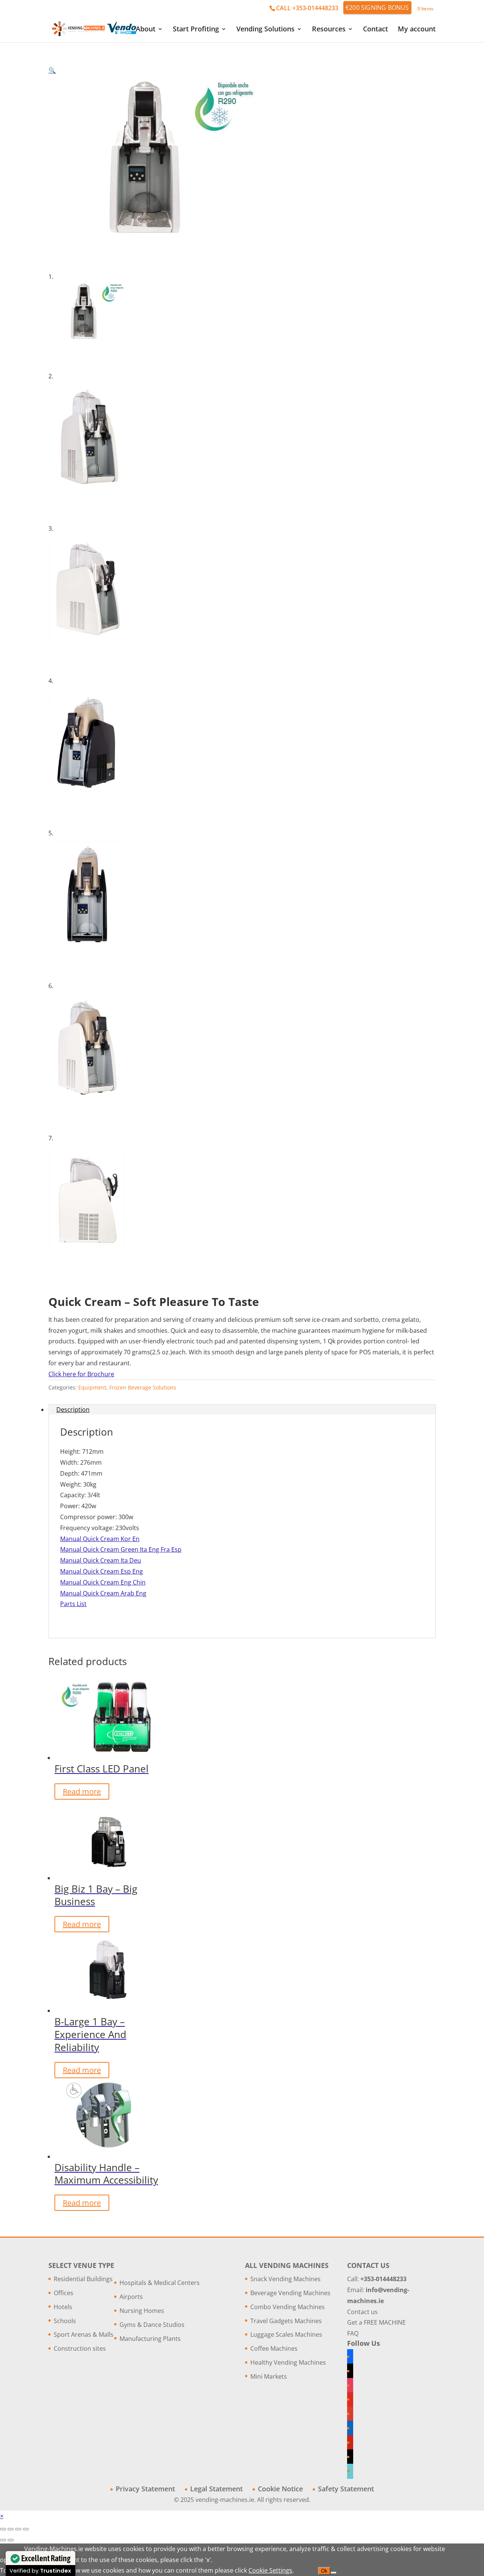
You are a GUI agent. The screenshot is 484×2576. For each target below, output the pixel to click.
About (146, 30)
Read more (82, 1791)
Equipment (92, 1387)
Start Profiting (196, 30)
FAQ (353, 2333)
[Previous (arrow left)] (3, 2540)
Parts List (73, 1604)
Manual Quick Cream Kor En (100, 1539)
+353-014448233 (383, 2279)
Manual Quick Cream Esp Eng (102, 1571)
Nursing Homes (142, 2311)
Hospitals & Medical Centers (160, 2283)
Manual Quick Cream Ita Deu (101, 1560)
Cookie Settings (270, 2570)
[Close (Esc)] (26, 2529)
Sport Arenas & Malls (84, 2334)
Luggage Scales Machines (286, 2334)
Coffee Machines (274, 2348)
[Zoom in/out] (3, 2529)
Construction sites (80, 2348)
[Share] (18, 2529)
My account (417, 30)
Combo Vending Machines (288, 2307)
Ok (324, 2571)
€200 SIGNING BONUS (377, 8)
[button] (52, 70)
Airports (131, 2297)
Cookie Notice (280, 2489)
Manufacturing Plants (150, 2339)
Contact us (362, 2312)
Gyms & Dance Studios (152, 2325)
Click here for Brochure (81, 1374)
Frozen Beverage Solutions (143, 1387)
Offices (64, 2293)
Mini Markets (269, 2376)
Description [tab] (73, 1410)
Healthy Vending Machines (288, 2362)
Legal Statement (216, 2489)
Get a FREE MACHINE (376, 2322)
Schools (65, 2321)
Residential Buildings (83, 2279)
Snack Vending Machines (285, 2279)
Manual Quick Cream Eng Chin (103, 1582)
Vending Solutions (265, 30)
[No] (334, 2573)
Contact (375, 30)
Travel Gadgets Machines (286, 2321)
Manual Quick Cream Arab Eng (103, 1593)
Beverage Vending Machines (290, 2293)
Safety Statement (346, 2489)
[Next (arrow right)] (11, 2540)
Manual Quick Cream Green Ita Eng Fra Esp (121, 1549)
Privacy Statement (145, 2489)
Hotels (63, 2307)
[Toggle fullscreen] (11, 2529)
